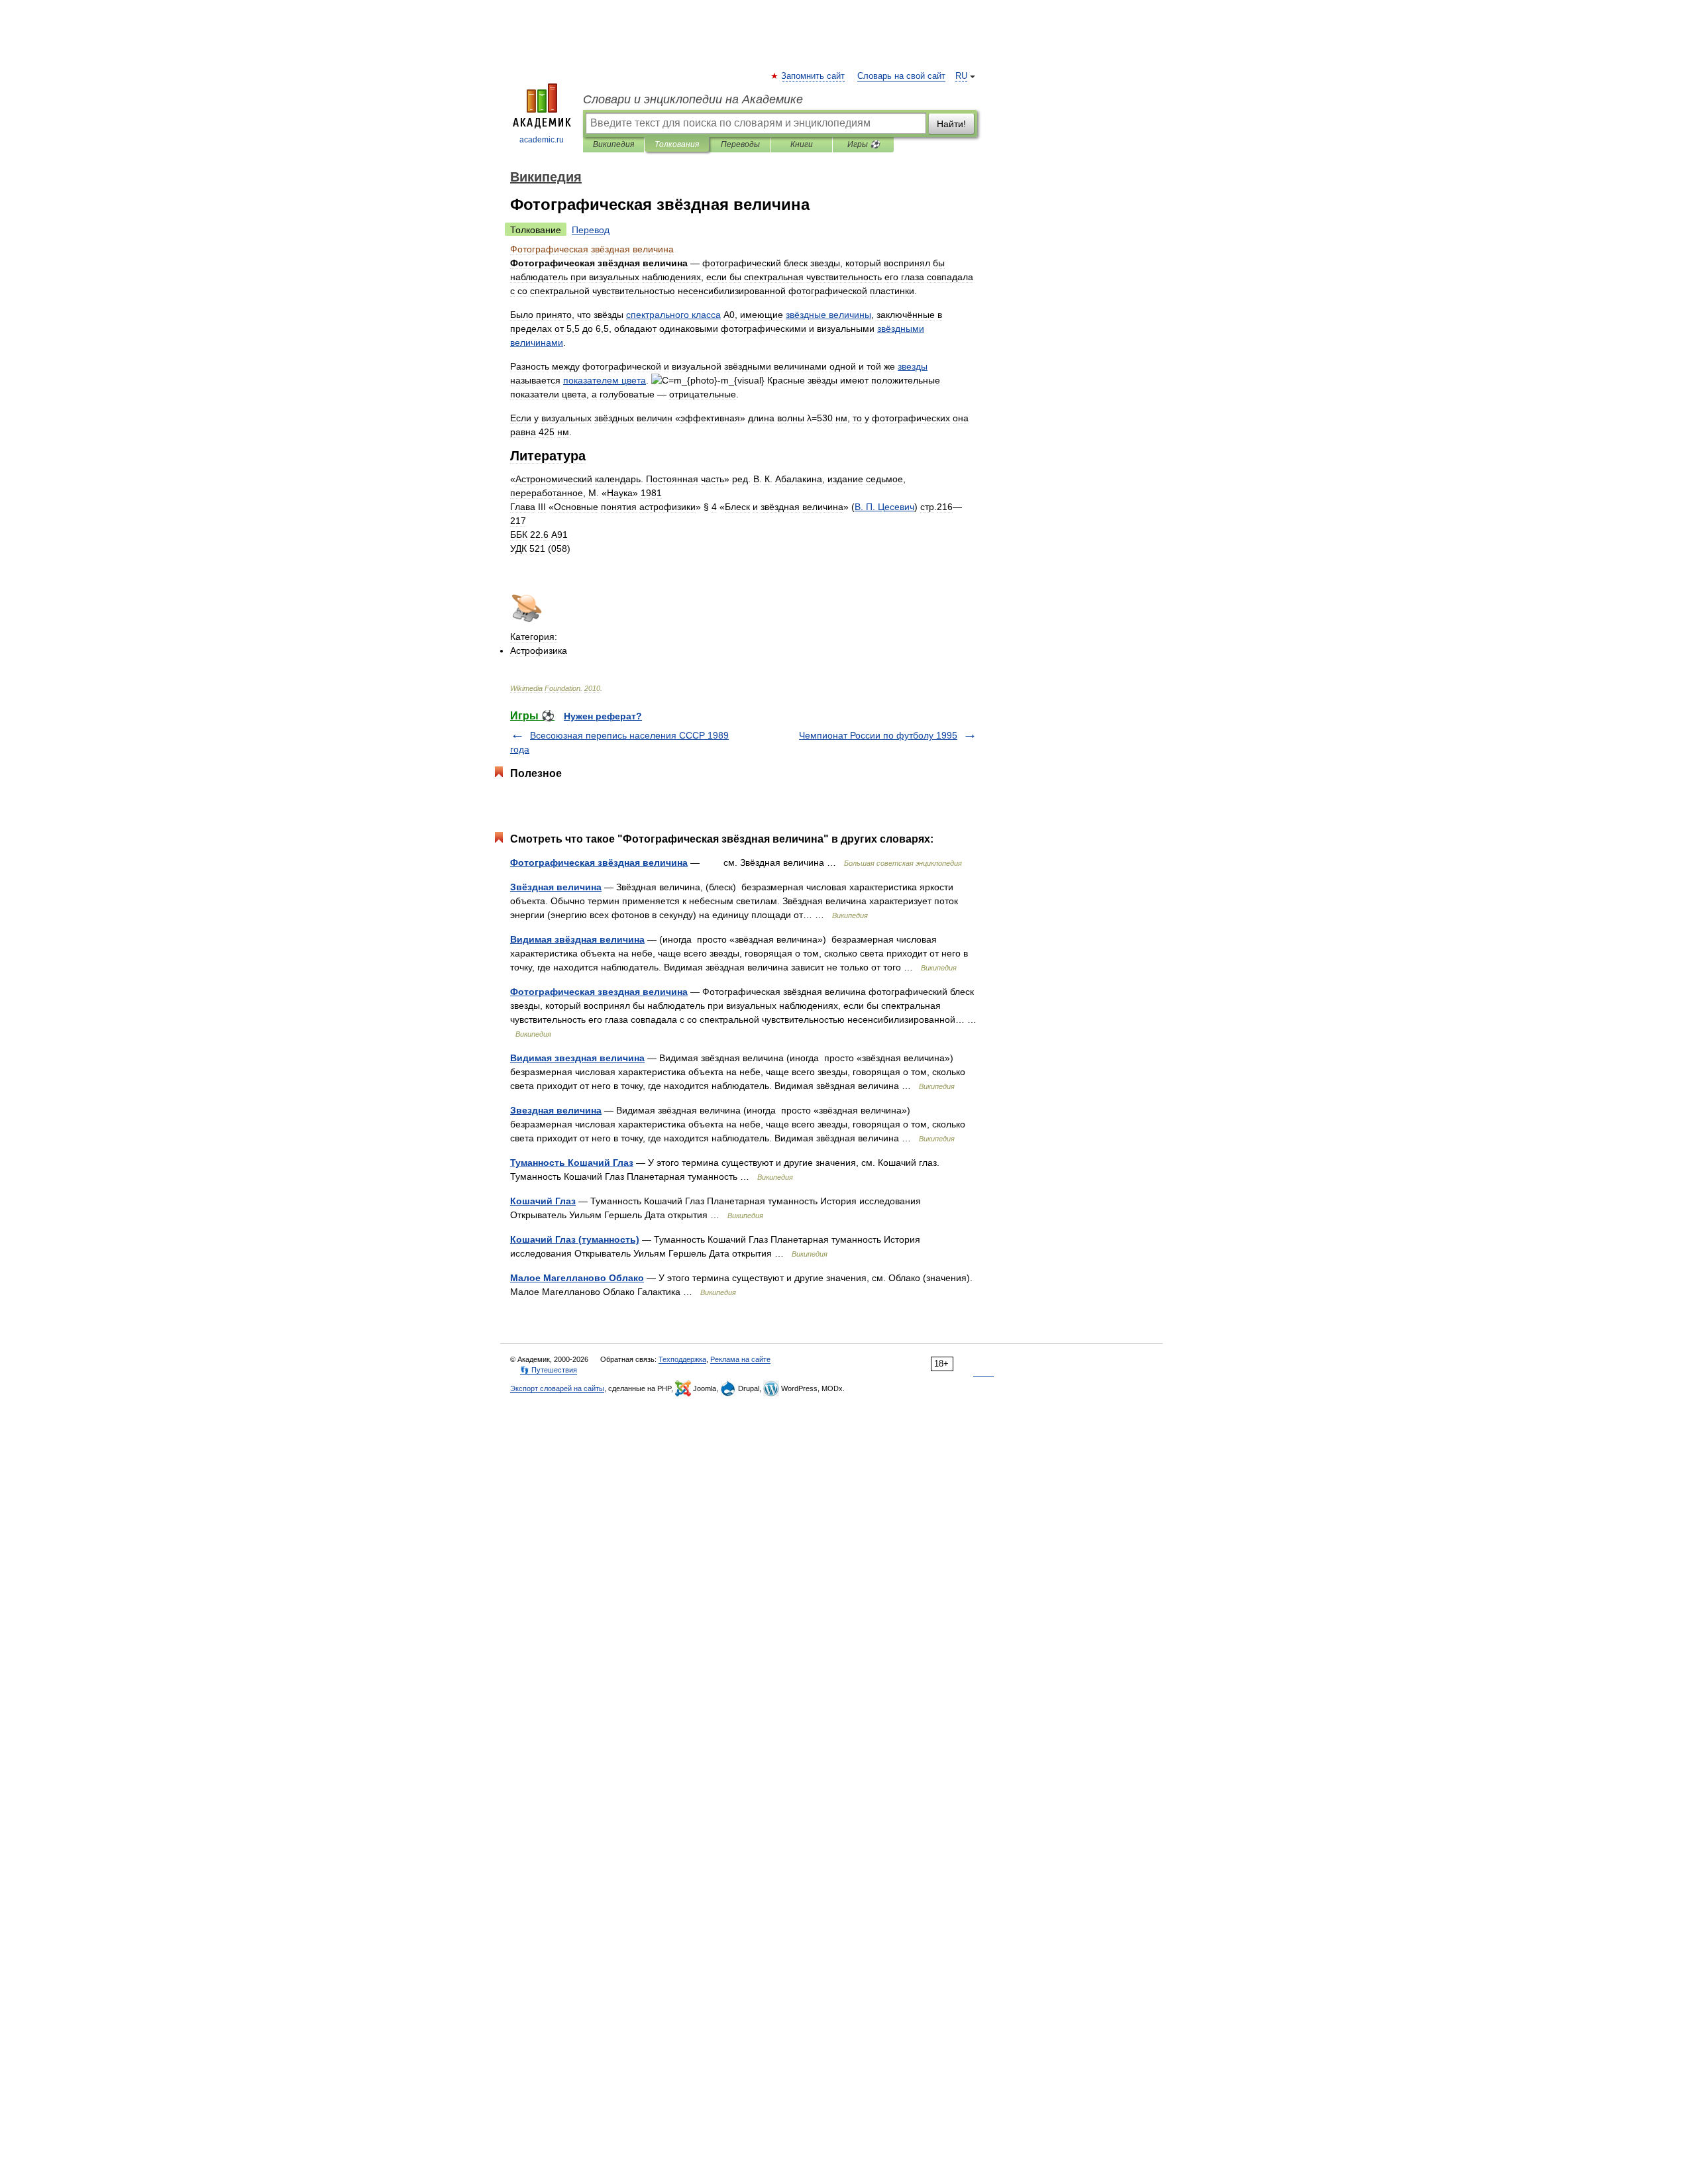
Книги (802, 144)
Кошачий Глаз (543, 1201)
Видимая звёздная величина (577, 939)
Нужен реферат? (603, 716)
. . (884, 507)
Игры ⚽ (864, 144)
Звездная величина (556, 1110)
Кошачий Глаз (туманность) (575, 1239)
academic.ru (542, 140)
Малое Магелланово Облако (577, 1278)
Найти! (951, 124)
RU (961, 76)
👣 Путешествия (549, 1370)
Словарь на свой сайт (901, 76)
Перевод (591, 230)
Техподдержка (682, 1359)
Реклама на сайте (740, 1359)
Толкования (677, 144)
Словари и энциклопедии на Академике (693, 99)
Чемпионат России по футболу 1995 (878, 735)
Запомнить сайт (814, 76)
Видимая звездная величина (577, 1058)
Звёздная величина (556, 887)
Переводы (740, 144)
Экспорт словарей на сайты (557, 1388)
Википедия (613, 144)
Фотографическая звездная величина (599, 992)
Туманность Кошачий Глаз (572, 1163)
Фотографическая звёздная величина (599, 862)
